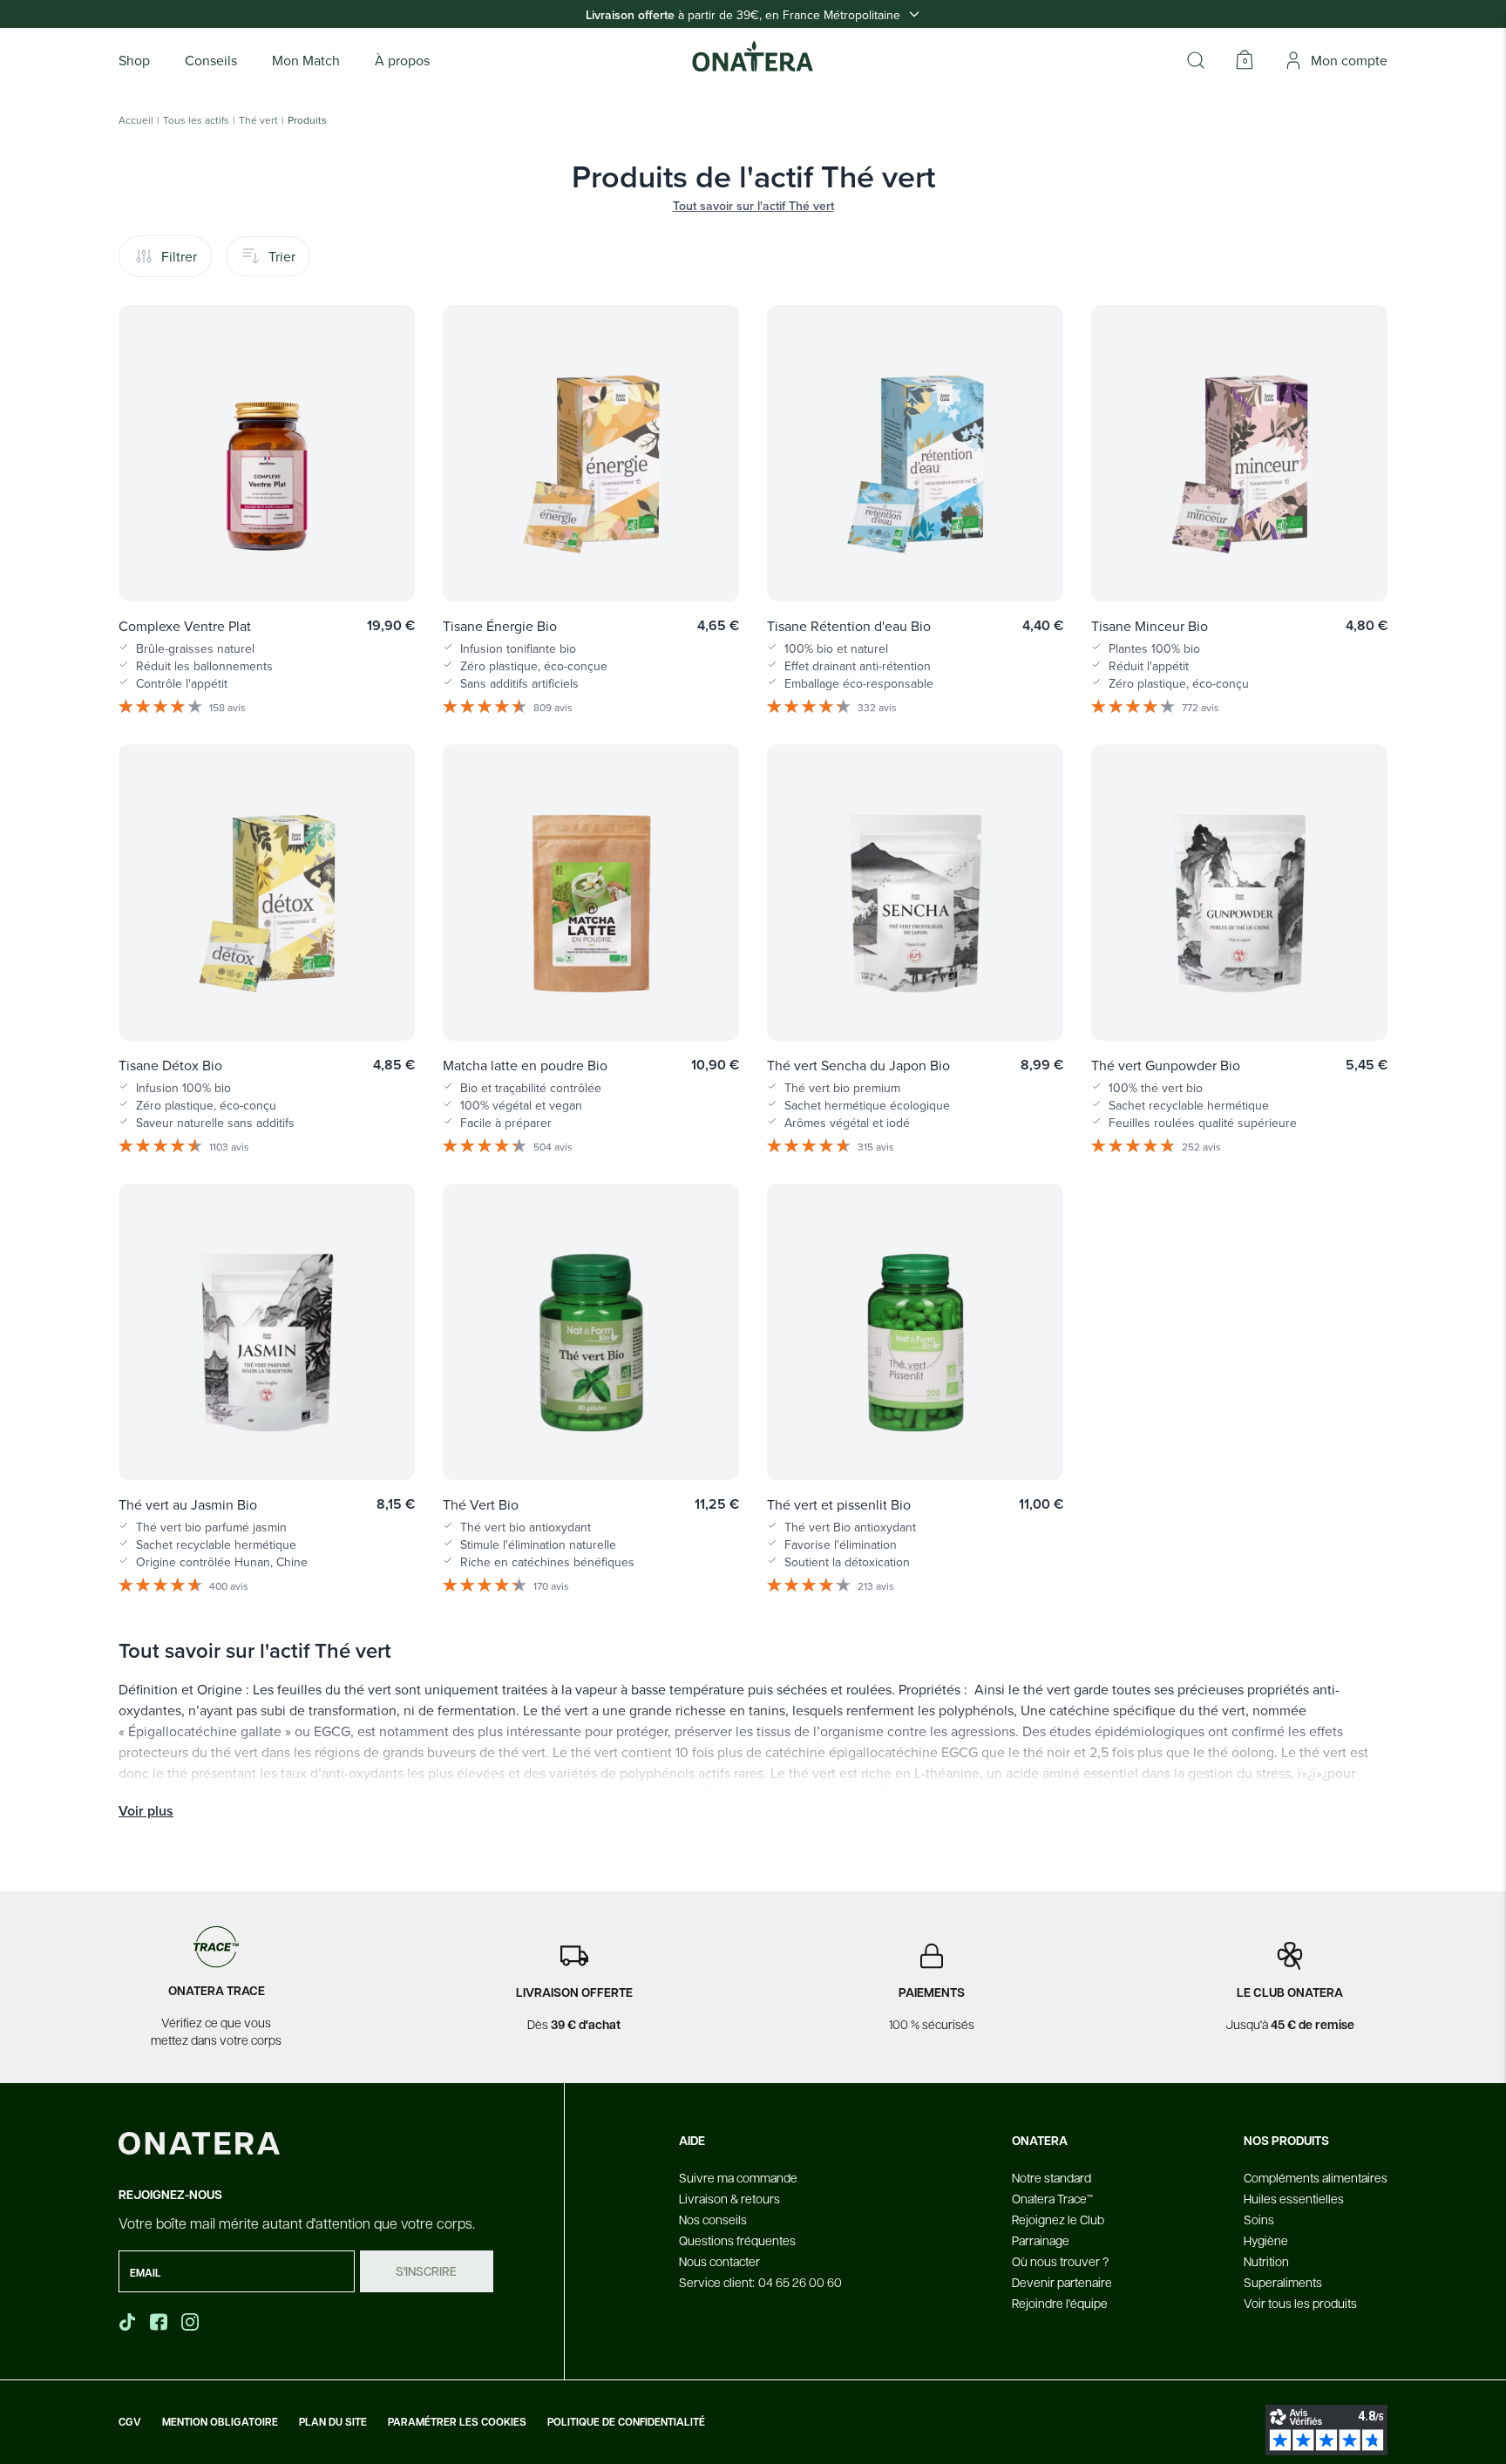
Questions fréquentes (737, 2240)
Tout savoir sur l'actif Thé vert (753, 206)
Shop (134, 60)
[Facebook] (160, 2322)
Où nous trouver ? (1060, 2261)
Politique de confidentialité (626, 2422)
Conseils (211, 60)
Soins (1259, 2219)
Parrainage (1041, 2240)
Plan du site (333, 2422)
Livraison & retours (729, 2198)
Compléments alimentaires (1316, 2177)
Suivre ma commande (738, 2177)
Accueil (136, 120)
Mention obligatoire (220, 2422)
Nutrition (1266, 2261)
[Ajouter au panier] (383, 563)
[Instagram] (192, 2322)
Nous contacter (719, 2261)
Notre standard (1051, 2177)
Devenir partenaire (1062, 2282)
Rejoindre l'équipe (1060, 2303)
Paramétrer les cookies (457, 2422)
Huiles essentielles (1294, 2198)
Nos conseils (713, 2219)
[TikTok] (127, 2322)
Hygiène (1266, 2240)
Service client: (760, 2282)
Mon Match (306, 60)
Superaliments (1283, 2282)
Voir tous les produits (1300, 2303)
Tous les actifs (196, 120)
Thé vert (258, 120)
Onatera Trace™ (1052, 2198)
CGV (130, 2422)
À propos (402, 60)
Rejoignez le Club (1058, 2219)
